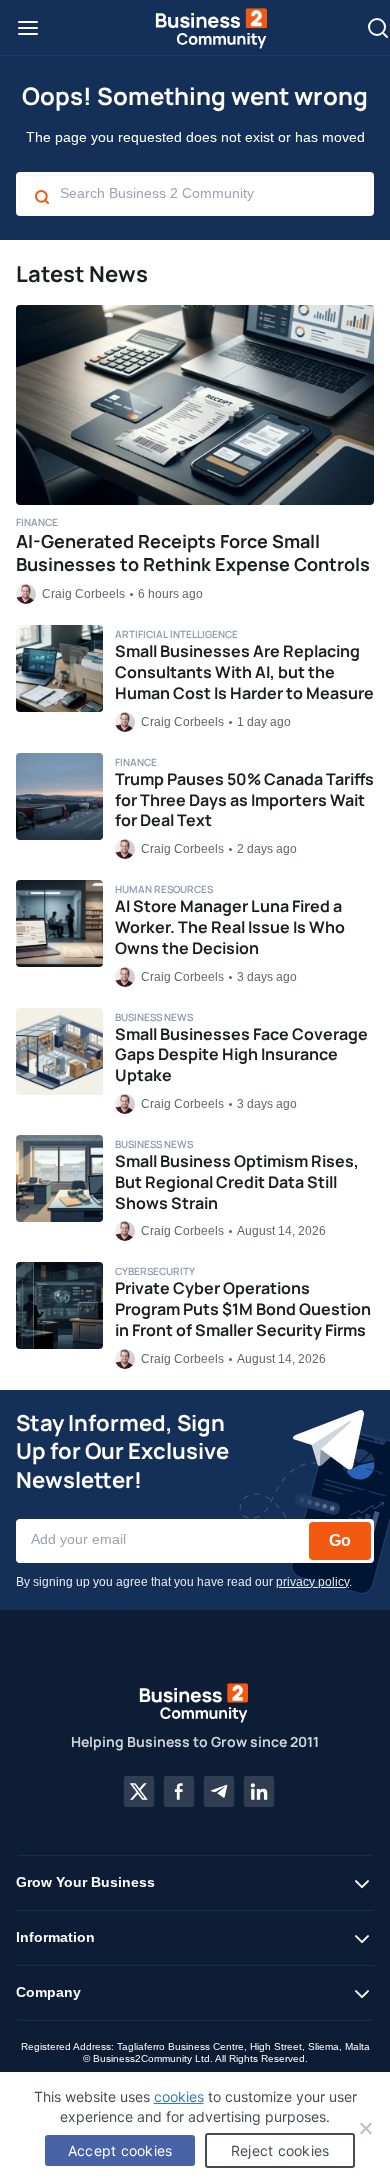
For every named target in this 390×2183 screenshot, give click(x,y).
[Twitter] (139, 1792)
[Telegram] (219, 1792)
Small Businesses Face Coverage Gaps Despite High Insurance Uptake (241, 1055)
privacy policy (312, 1582)
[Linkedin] (259, 1792)
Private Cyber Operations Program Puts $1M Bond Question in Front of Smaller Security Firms (243, 1309)
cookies (179, 2096)
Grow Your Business (85, 1882)
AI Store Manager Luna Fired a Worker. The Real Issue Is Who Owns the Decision (230, 927)
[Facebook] (179, 1792)
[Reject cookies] (365, 2128)
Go (340, 1540)
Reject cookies (280, 2150)
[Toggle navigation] (28, 28)
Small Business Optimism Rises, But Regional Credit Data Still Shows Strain (237, 1182)
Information (55, 1937)
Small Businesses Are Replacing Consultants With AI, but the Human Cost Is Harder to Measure (244, 672)
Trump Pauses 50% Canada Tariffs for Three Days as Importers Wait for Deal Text (244, 800)
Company (48, 1992)
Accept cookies (120, 2150)
